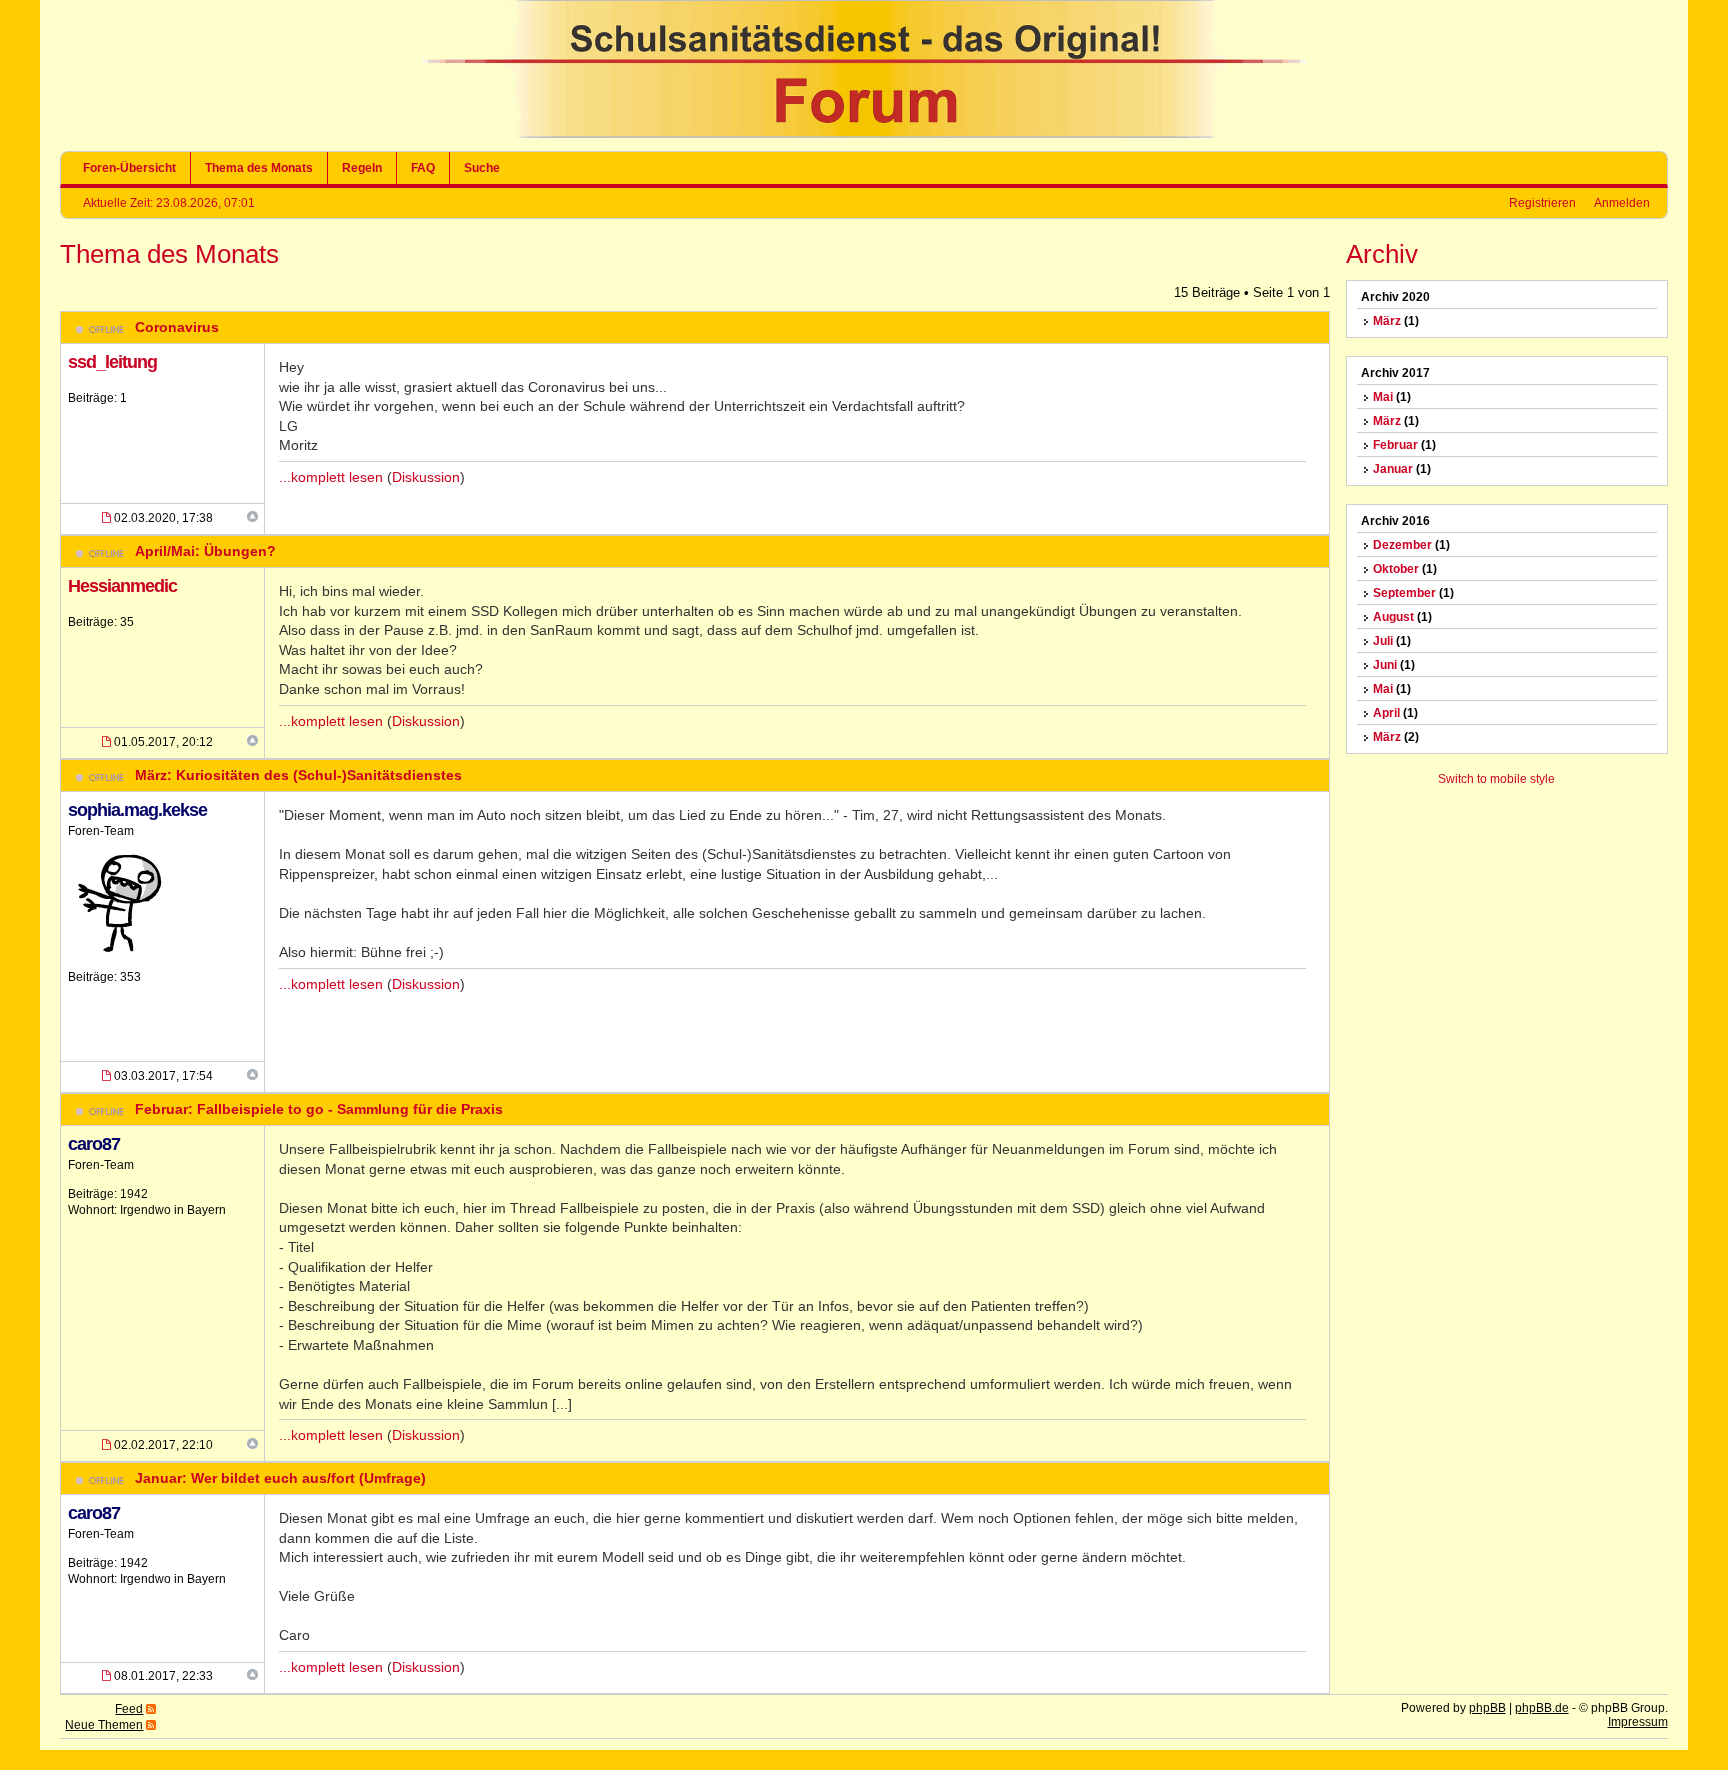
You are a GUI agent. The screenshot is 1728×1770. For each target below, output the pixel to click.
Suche (482, 168)
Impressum (1638, 1722)
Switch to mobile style (1496, 779)
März (1387, 321)
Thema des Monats (259, 168)
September (1404, 593)
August (1393, 617)
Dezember (1402, 545)
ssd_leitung (112, 362)
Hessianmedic (122, 586)
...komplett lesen (331, 477)
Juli (1383, 641)
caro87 (94, 1144)
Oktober (1396, 569)
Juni (1385, 665)
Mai (1383, 397)
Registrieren (1542, 203)
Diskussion (426, 477)
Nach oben (252, 516)
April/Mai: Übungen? (205, 551)
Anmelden (1622, 203)
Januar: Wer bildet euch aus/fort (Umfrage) (280, 1478)
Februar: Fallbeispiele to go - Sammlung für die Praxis (319, 1109)
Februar (1395, 445)
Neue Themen (104, 1725)
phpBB (1487, 1708)
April (1386, 713)
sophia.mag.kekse (137, 810)
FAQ (423, 168)
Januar (1393, 469)
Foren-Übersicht (129, 168)
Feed (129, 1709)
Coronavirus (177, 327)
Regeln (362, 168)
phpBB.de (1542, 1708)
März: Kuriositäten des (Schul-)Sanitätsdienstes (298, 775)
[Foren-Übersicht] (864, 134)
